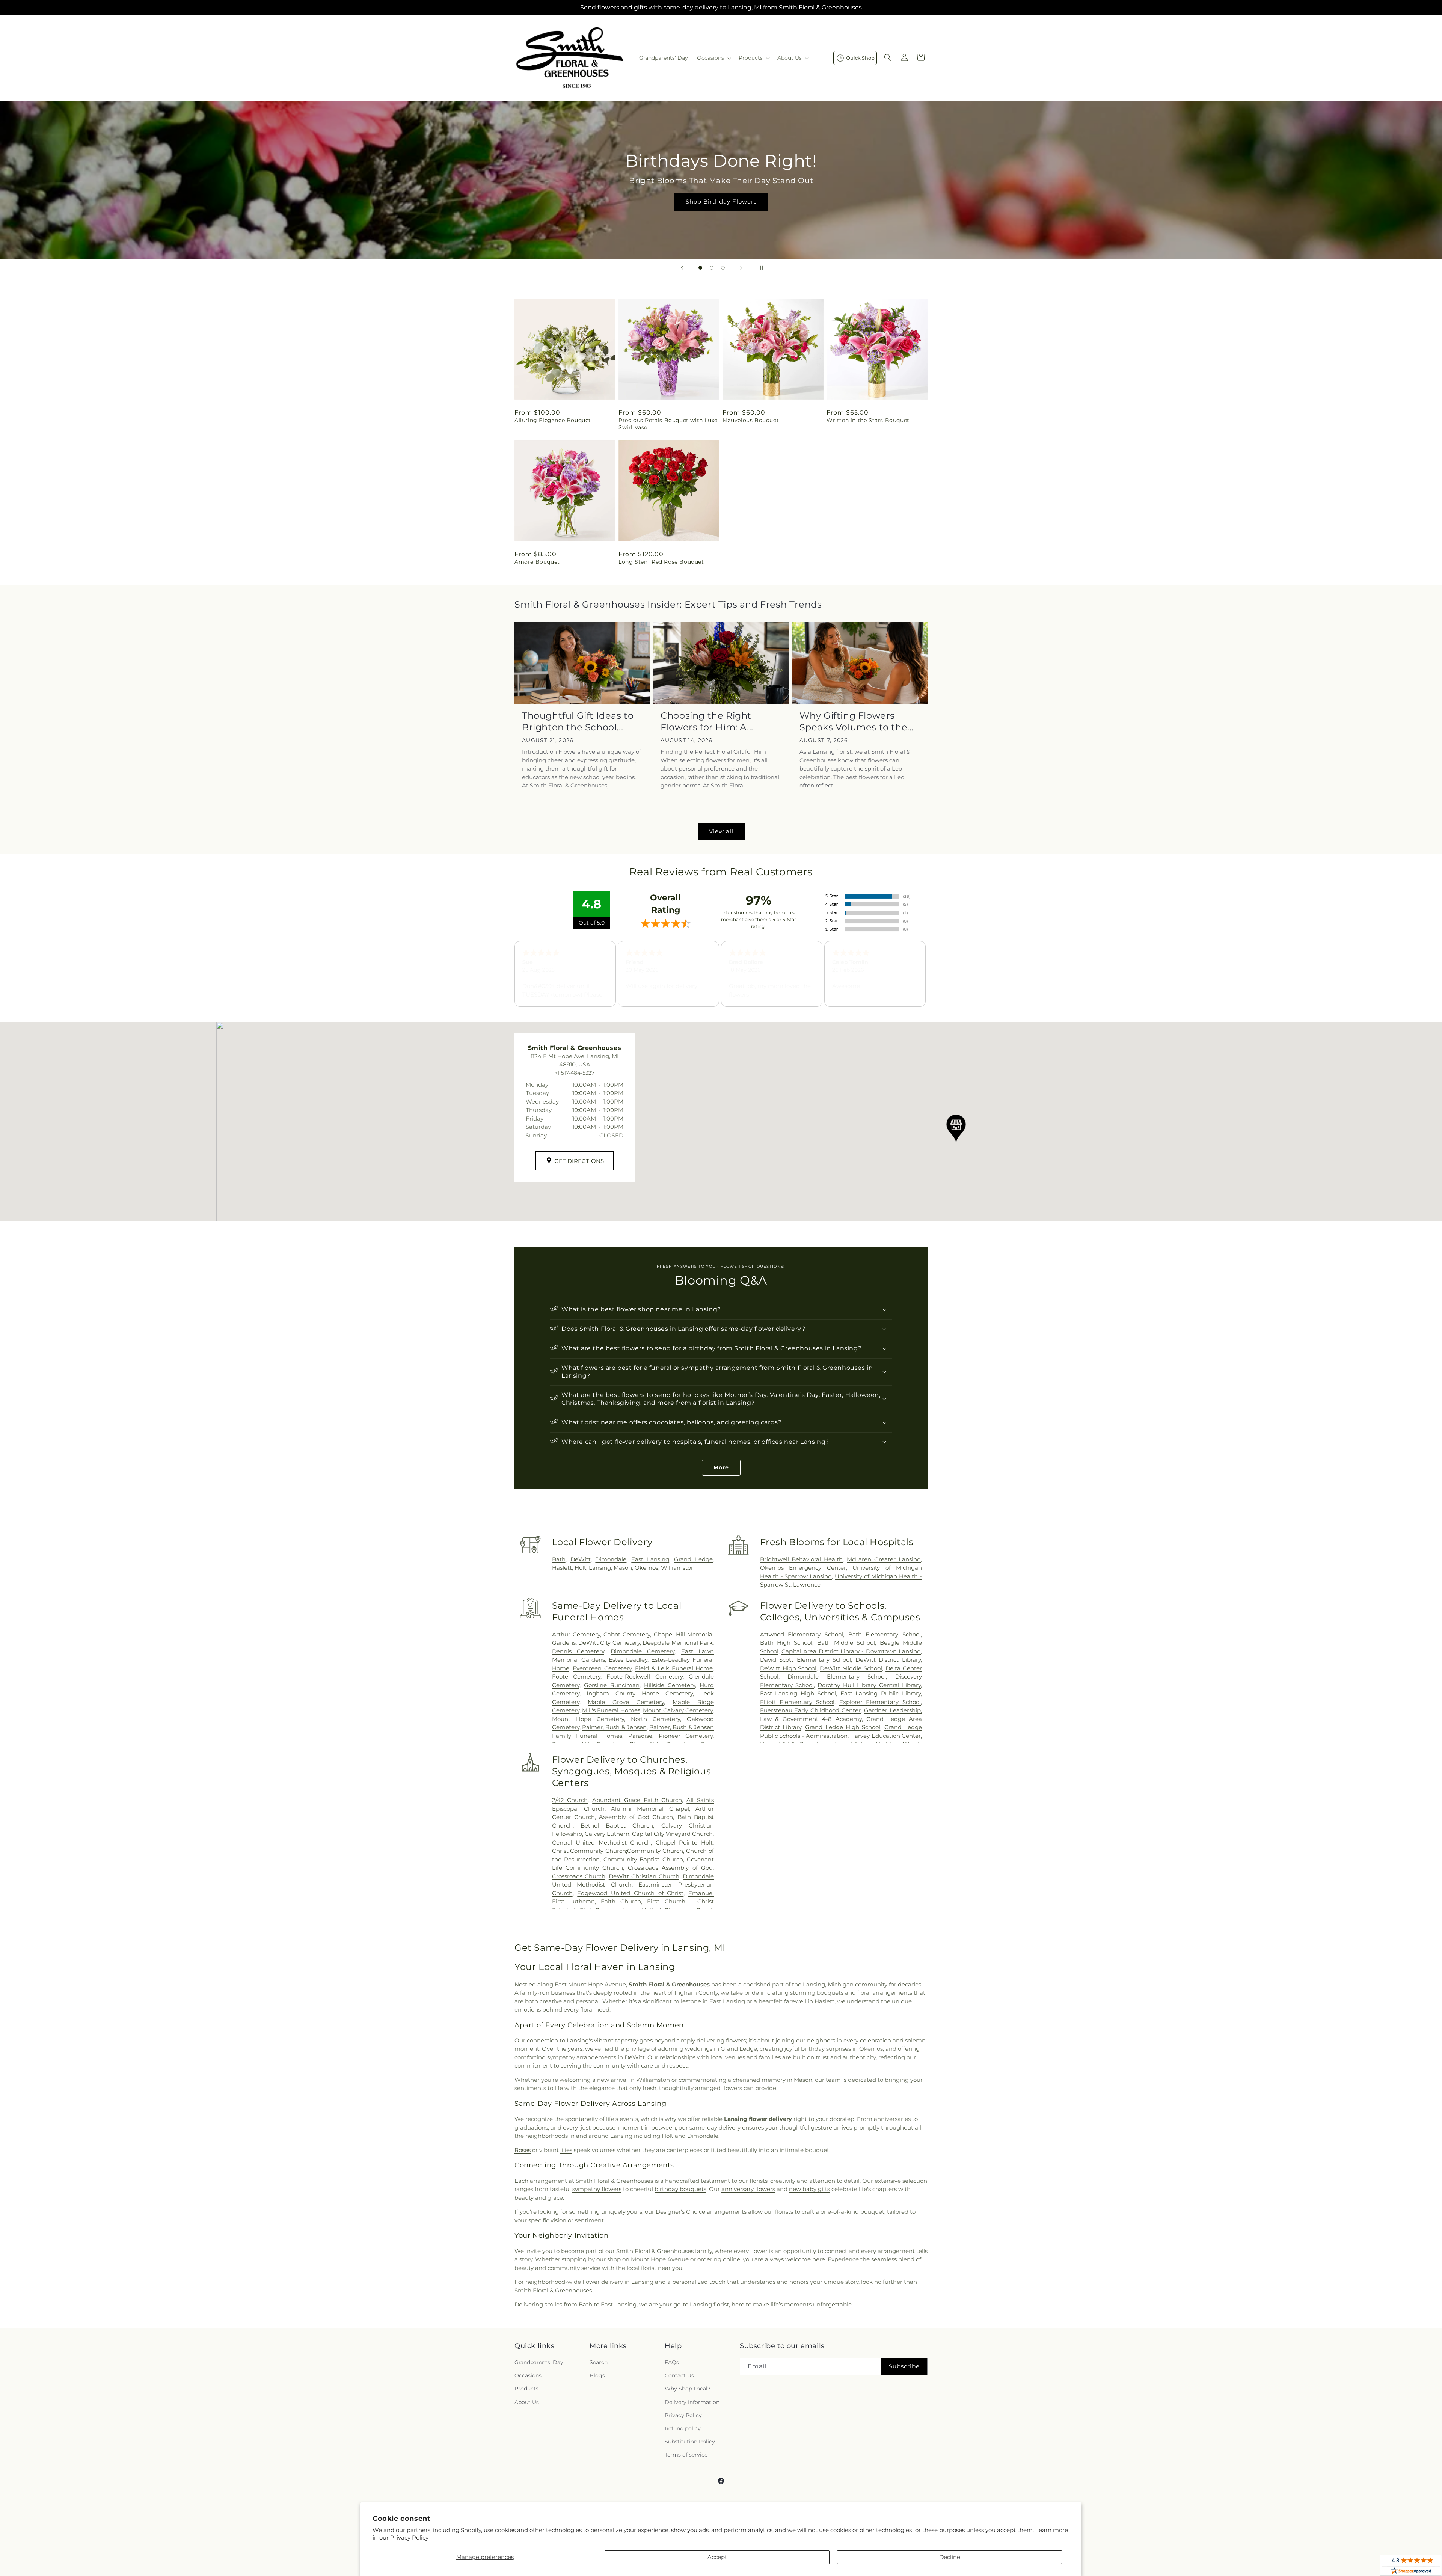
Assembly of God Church (636, 1817)
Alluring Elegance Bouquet (553, 420)
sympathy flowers (597, 2189)
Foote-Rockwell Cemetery (644, 1676)
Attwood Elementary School (802, 1634)
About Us (527, 2402)
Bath (559, 1559)
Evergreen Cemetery (602, 1668)
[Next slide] (741, 268)
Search (599, 2362)
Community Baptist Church (643, 1859)
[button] (713, 58)
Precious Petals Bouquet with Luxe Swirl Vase (668, 424)
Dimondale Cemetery (643, 1651)
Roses (523, 2150)
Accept (717, 2557)
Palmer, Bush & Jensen (614, 1727)
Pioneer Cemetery (686, 1736)
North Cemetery (655, 1719)
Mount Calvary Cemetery (678, 1710)
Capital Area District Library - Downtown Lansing (851, 1651)
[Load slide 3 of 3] (723, 268)
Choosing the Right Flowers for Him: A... (707, 721)
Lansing (600, 1568)
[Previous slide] (682, 268)
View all (721, 831)
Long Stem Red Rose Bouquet (661, 562)
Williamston (678, 1568)
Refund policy (683, 2428)
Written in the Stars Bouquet (868, 420)
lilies (566, 2150)
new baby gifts (809, 2189)
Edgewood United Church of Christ (630, 1893)
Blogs (597, 2376)
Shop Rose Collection (721, 201)
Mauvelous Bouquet (751, 420)
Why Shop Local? (688, 2389)
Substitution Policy (690, 2442)
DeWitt (581, 1559)
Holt (580, 1568)
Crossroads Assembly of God (670, 1868)
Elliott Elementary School (797, 1702)
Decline (950, 2557)
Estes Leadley (628, 1660)
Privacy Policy (409, 2538)
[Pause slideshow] (760, 268)
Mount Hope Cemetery (588, 1719)
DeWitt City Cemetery (609, 1643)
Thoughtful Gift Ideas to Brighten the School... (578, 721)
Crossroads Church (579, 1876)
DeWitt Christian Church (644, 1876)
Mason (623, 1568)
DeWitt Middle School (851, 1668)
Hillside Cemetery (670, 1685)
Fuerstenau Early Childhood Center (811, 1710)
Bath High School (786, 1643)
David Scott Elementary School (806, 1660)
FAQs (672, 2362)
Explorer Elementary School (880, 1702)
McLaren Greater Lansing (884, 1559)
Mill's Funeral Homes (611, 1710)
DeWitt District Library (888, 1660)
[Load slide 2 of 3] (712, 268)
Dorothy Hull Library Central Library (869, 1685)
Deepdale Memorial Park (678, 1643)
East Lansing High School (798, 1693)
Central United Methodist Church (602, 1842)
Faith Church (621, 1901)
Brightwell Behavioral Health (802, 1559)
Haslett (562, 1568)
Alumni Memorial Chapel (650, 1809)
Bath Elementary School (885, 1634)
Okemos (646, 1568)
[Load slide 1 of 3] (700, 268)
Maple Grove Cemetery (626, 1702)
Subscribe (904, 2367)
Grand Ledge (693, 1559)
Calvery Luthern (607, 1834)
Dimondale (611, 1559)
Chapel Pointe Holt (684, 1842)
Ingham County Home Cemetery (640, 1693)
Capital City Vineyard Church (672, 1834)
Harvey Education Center (885, 1736)
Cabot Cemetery (627, 1634)
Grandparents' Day (539, 2362)
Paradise (640, 1736)
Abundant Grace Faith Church (637, 1800)
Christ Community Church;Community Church (618, 1851)
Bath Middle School (846, 1643)
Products (526, 2389)
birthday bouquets (680, 2189)
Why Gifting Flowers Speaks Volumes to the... (857, 721)
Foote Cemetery (576, 1676)
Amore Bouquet (537, 562)
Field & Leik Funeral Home (674, 1668)
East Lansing (650, 1559)
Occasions (528, 2376)
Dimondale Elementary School (837, 1676)
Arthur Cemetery (576, 1634)
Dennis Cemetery (578, 1651)
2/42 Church (570, 1800)
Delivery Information (692, 2402)
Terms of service (686, 2455)
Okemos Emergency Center (803, 1568)
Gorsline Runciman (612, 1685)
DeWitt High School (788, 1668)
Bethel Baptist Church (617, 1826)
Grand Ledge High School (843, 1727)
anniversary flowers (748, 2189)
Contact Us (679, 2376)
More (721, 1467)
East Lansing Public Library (881, 1693)
